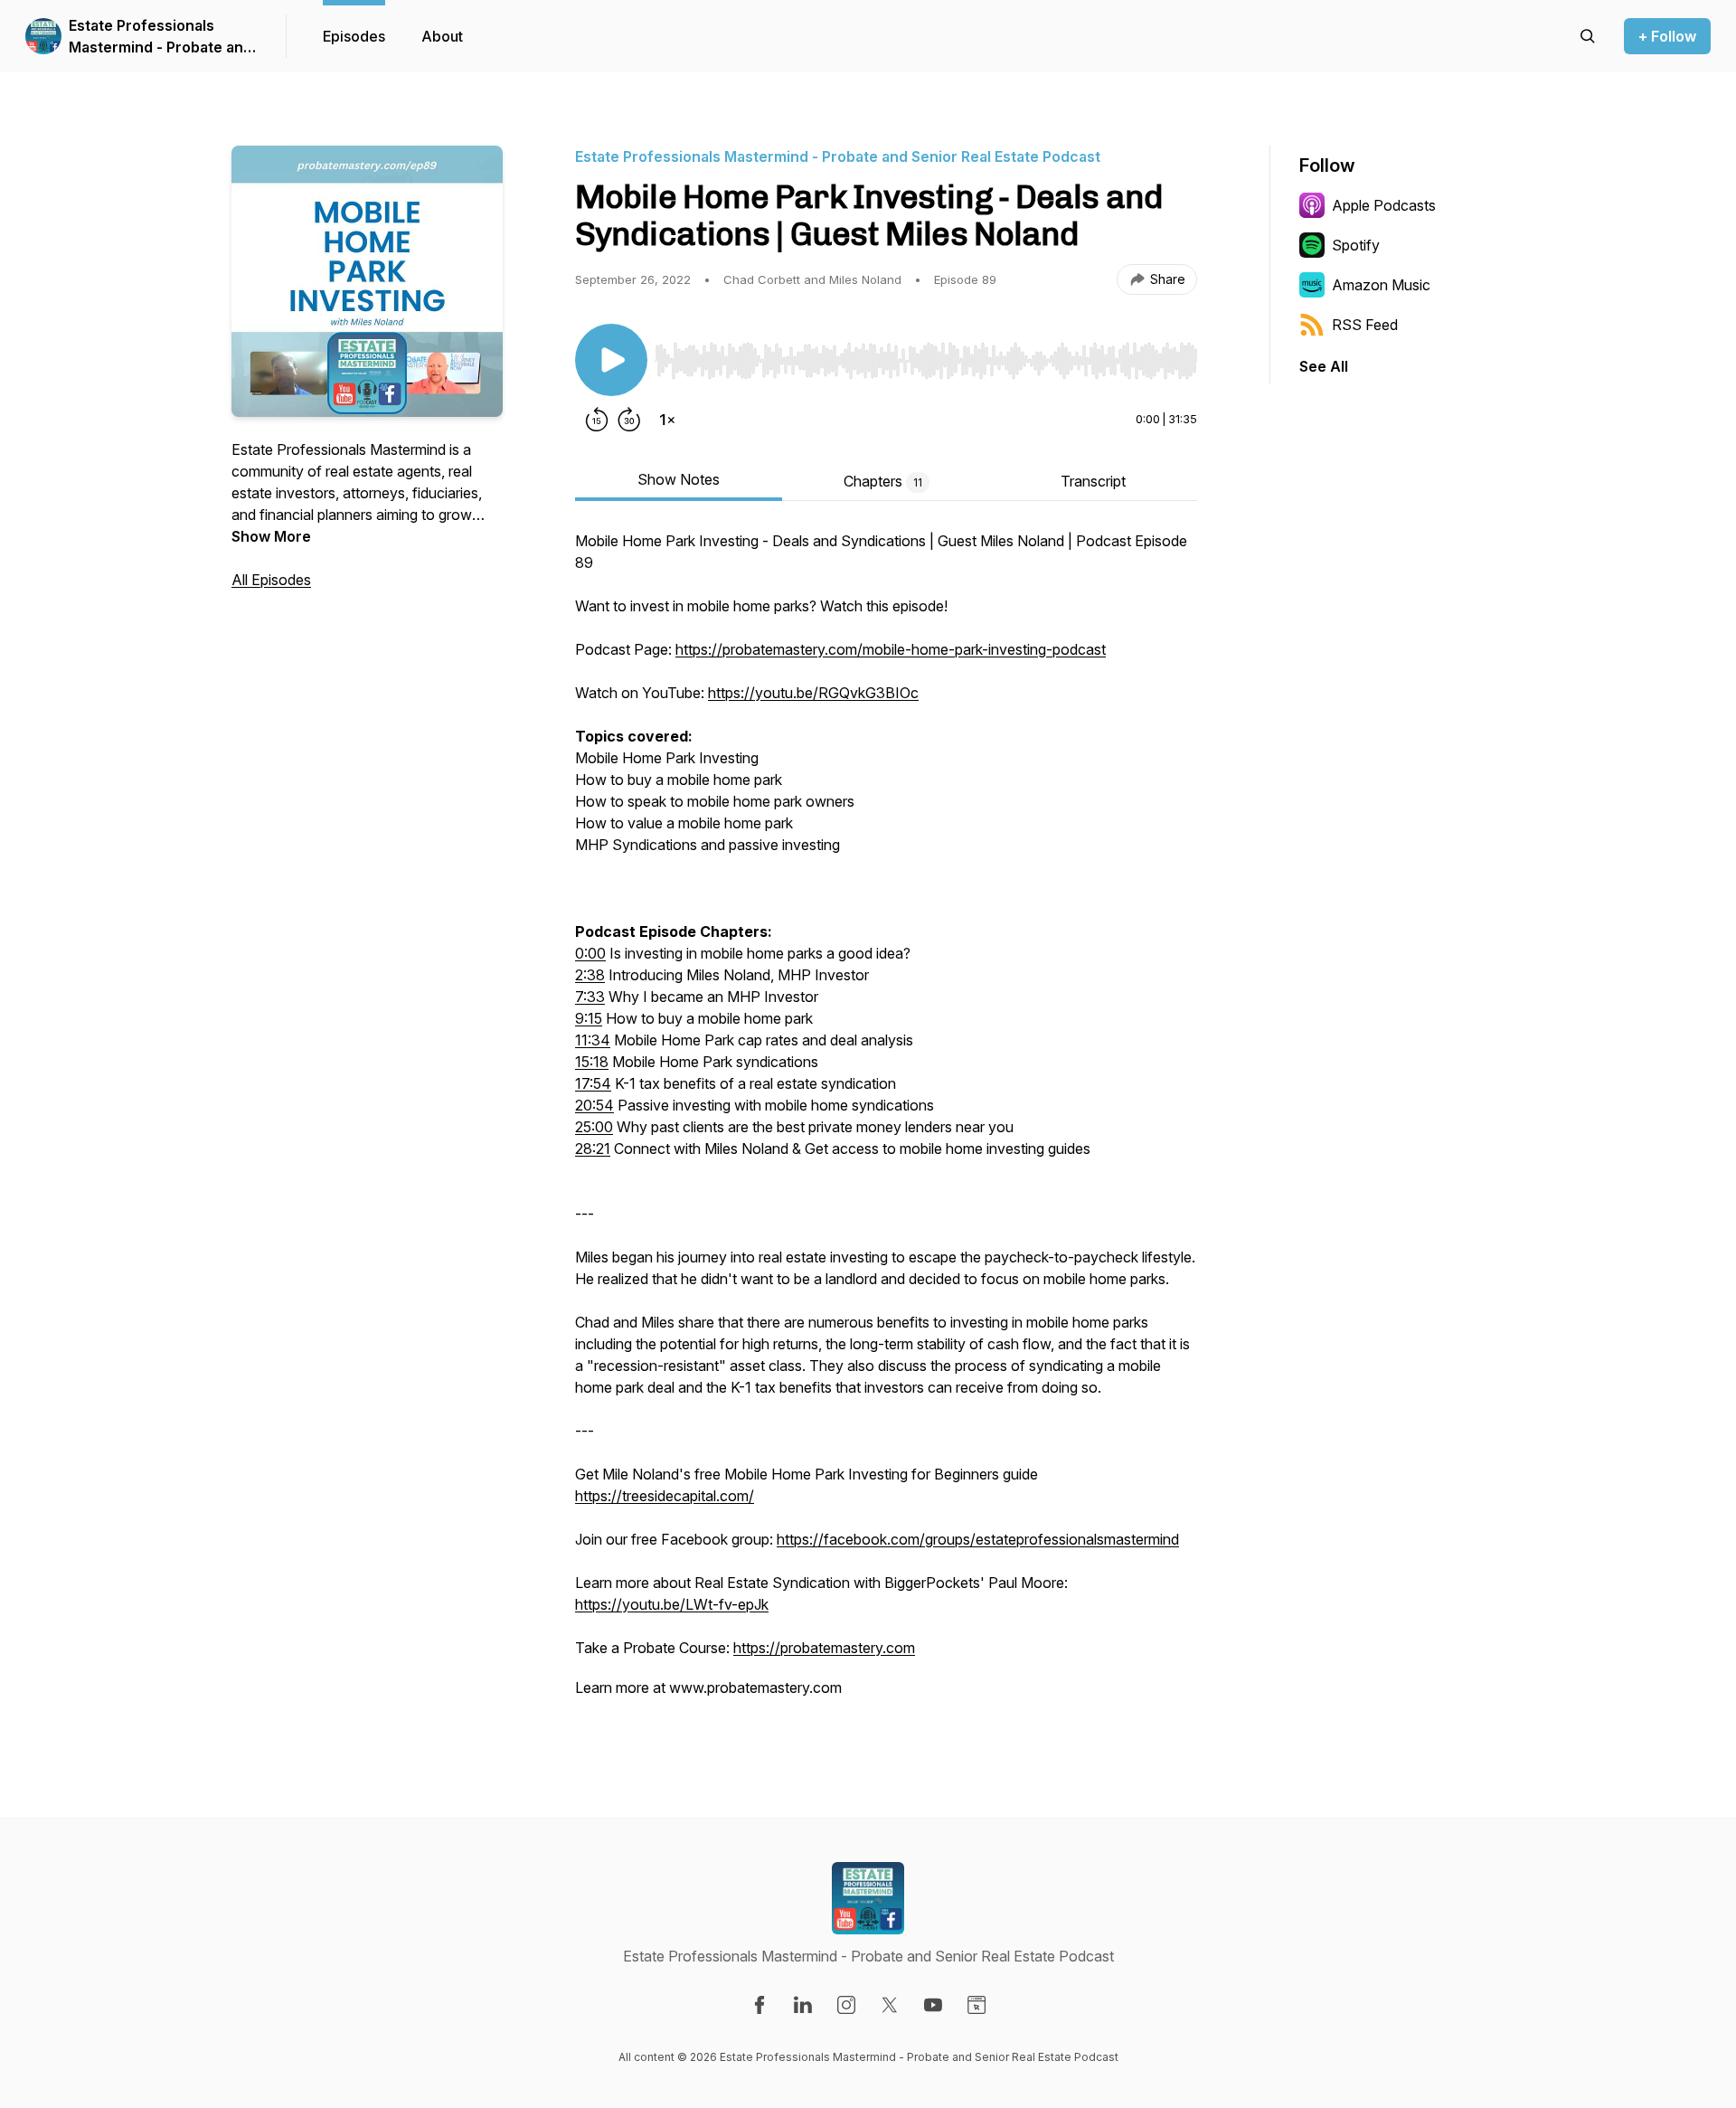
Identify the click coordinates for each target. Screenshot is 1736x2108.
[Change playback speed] (667, 420)
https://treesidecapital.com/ (665, 1496)
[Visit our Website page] (976, 2005)
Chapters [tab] (883, 481)
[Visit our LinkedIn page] (803, 2005)
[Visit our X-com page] (890, 2005)
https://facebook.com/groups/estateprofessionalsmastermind (978, 1539)
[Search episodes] (1588, 36)
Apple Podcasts (1384, 205)
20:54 (594, 1105)
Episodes (354, 36)
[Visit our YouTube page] (933, 2005)
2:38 (590, 975)
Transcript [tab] (1093, 481)
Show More (271, 536)
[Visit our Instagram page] (846, 2005)
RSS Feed (1365, 325)
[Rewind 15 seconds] (597, 420)
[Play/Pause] (611, 360)
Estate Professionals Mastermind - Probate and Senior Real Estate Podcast (160, 37)
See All (1324, 366)
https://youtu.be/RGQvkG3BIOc (813, 693)
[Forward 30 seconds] (629, 420)
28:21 (593, 1149)
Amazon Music (1381, 285)
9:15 (589, 1018)
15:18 (592, 1062)
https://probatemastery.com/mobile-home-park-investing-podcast (891, 649)
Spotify (1356, 245)
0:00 (590, 953)
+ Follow (1667, 36)
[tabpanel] (886, 1123)
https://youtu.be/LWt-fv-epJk (672, 1604)
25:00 (594, 1127)
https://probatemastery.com (824, 1648)
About (442, 36)
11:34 (593, 1040)
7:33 (590, 997)
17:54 (593, 1083)
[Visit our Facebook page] (759, 2005)
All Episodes (271, 580)
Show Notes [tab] (679, 479)
